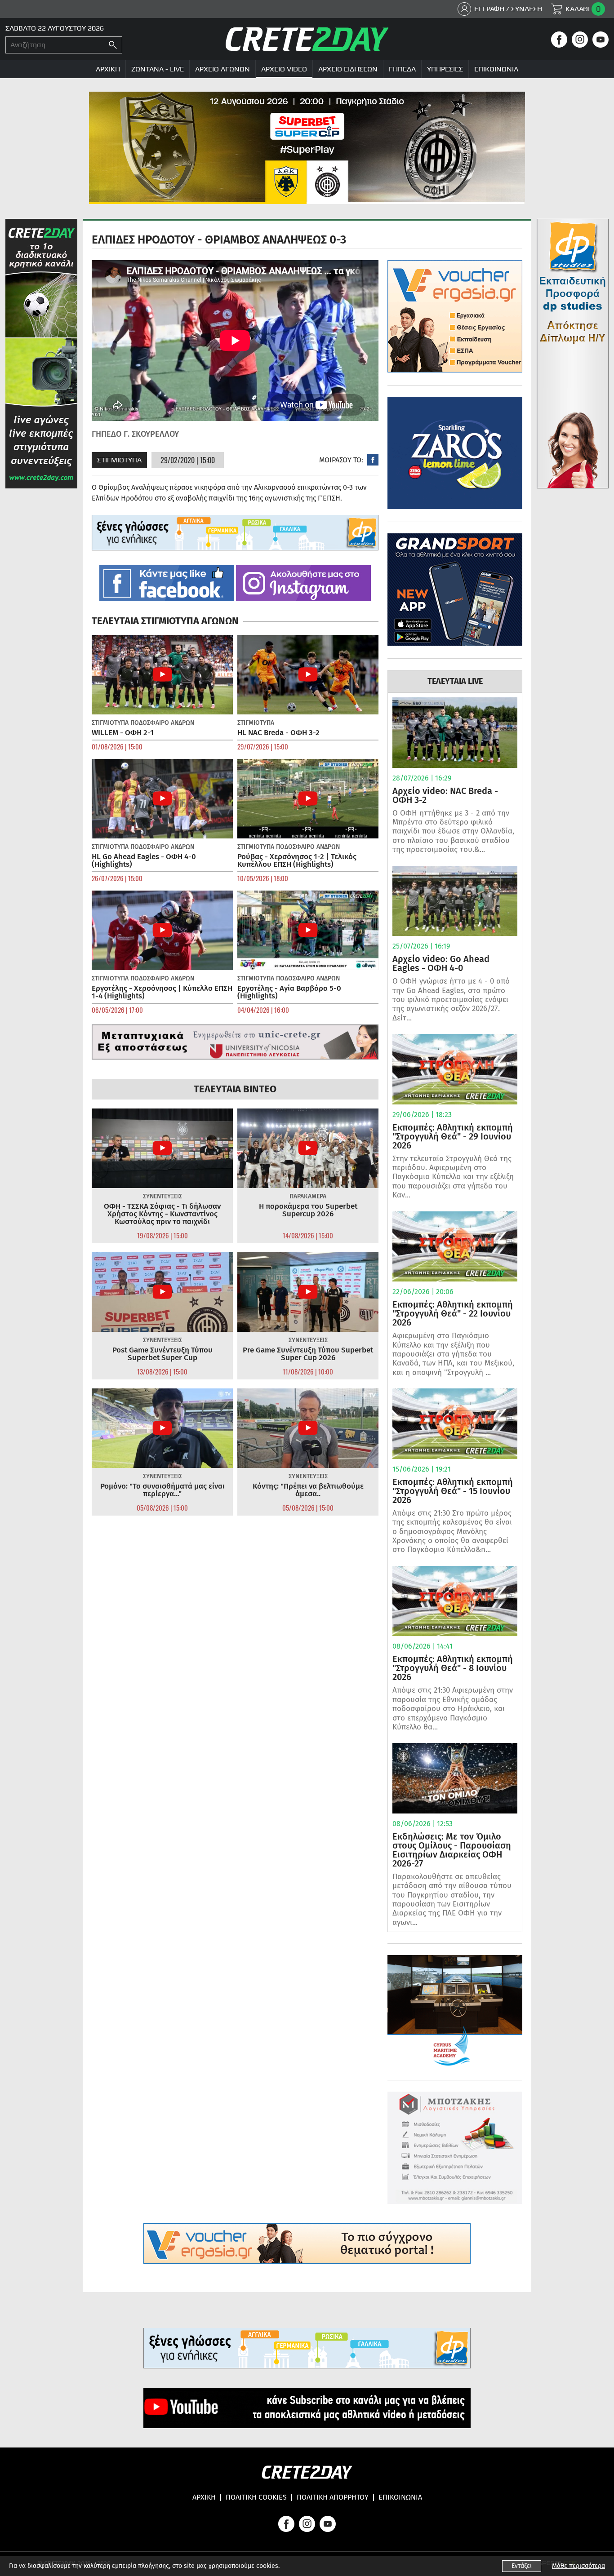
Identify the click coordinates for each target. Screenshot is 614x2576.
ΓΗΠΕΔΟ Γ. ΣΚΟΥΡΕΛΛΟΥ (135, 434)
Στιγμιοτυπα (119, 460)
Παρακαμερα (308, 1196)
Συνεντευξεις (162, 1196)
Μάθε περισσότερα (578, 2566)
